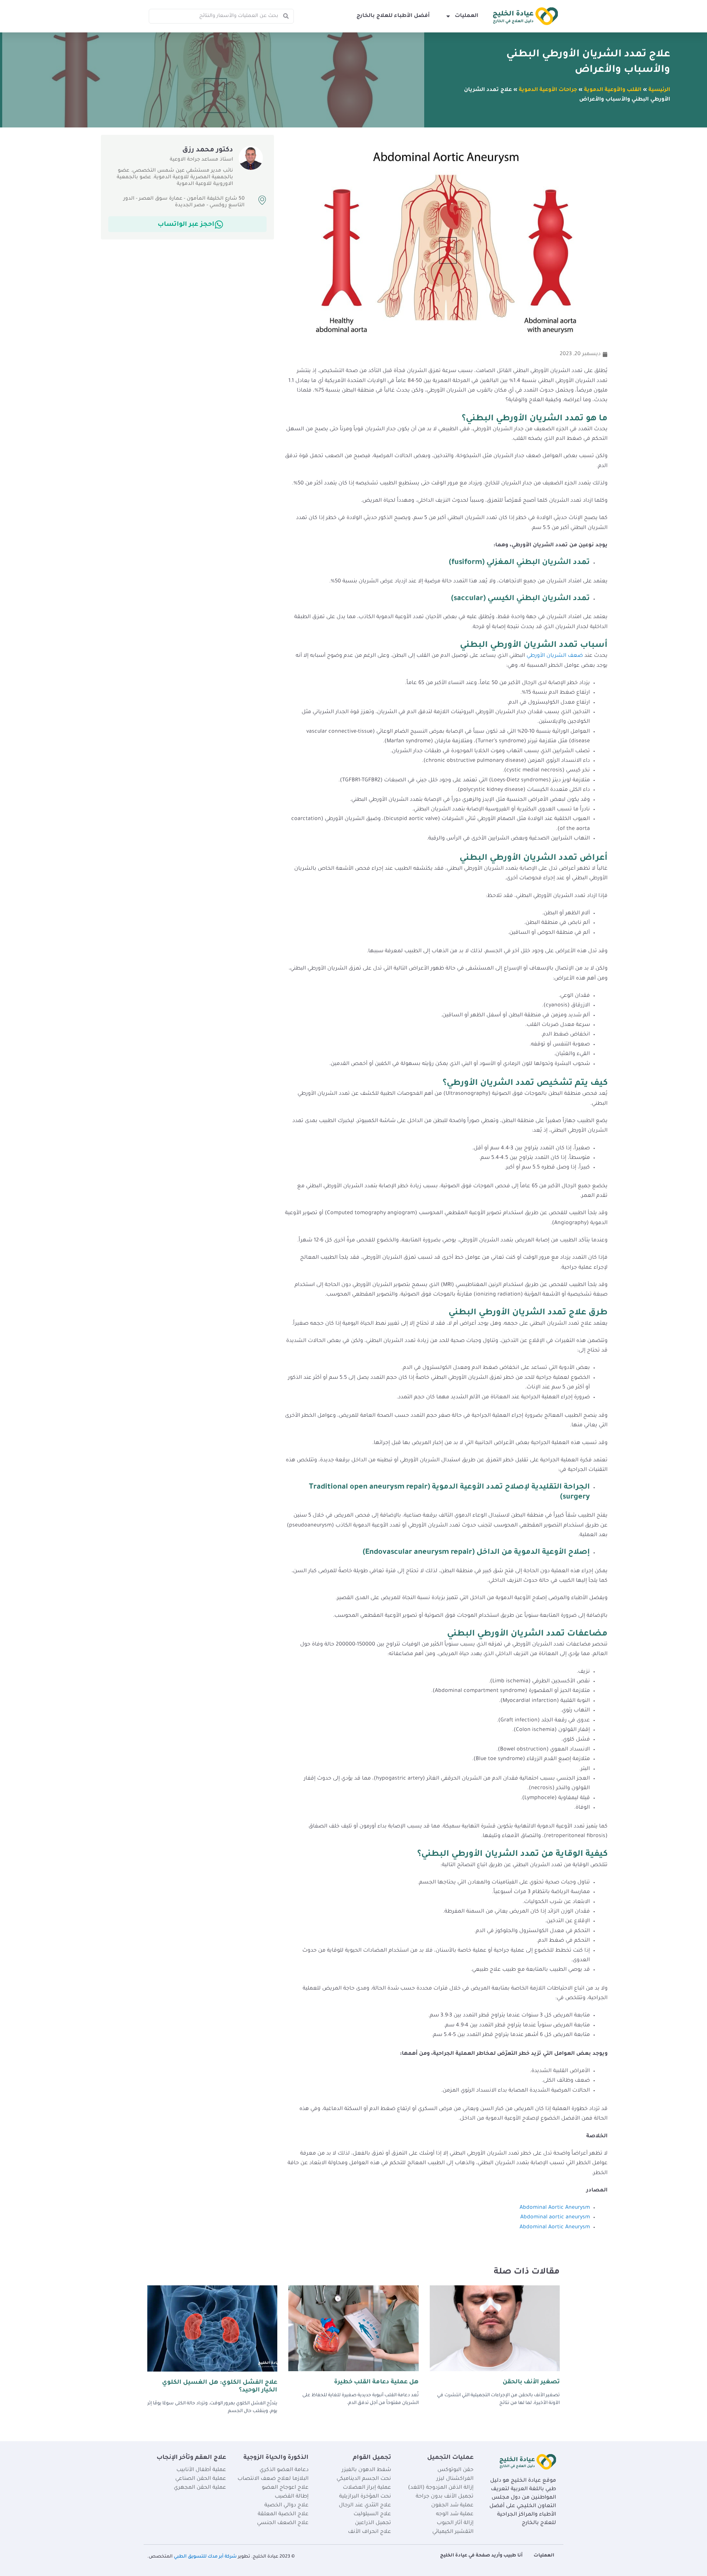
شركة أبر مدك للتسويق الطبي (205, 2557)
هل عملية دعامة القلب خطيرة (376, 2382)
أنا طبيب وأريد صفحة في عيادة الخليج (481, 2556)
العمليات (467, 16)
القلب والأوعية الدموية (613, 90)
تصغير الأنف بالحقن (531, 2382)
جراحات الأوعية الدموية (548, 90)
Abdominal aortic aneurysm (555, 2218)
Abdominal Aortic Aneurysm (555, 2208)
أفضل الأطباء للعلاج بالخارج (393, 16)
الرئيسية (659, 90)
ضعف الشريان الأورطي (555, 656)
